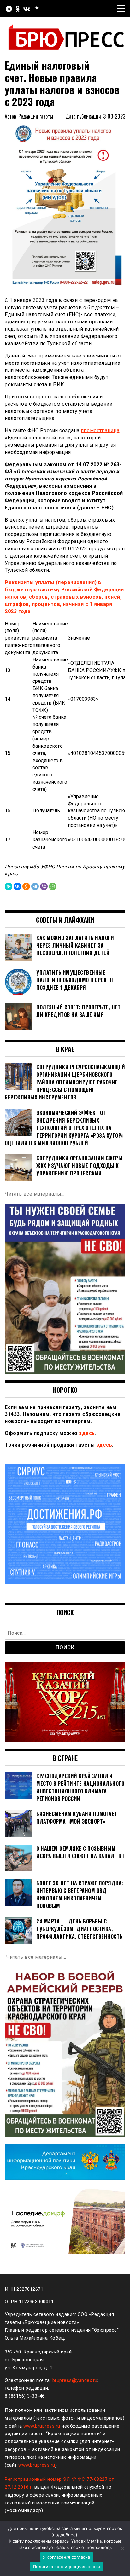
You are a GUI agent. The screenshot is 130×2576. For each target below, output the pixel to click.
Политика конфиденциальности (67, 2567)
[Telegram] (35, 886)
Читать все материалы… (35, 1194)
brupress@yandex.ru (75, 2380)
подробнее (64, 2535)
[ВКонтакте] (17, 886)
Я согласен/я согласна (66, 2557)
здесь (87, 1433)
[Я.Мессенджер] (9, 886)
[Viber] (44, 886)
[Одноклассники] (26, 886)
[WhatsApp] (53, 886)
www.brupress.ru (42, 2426)
